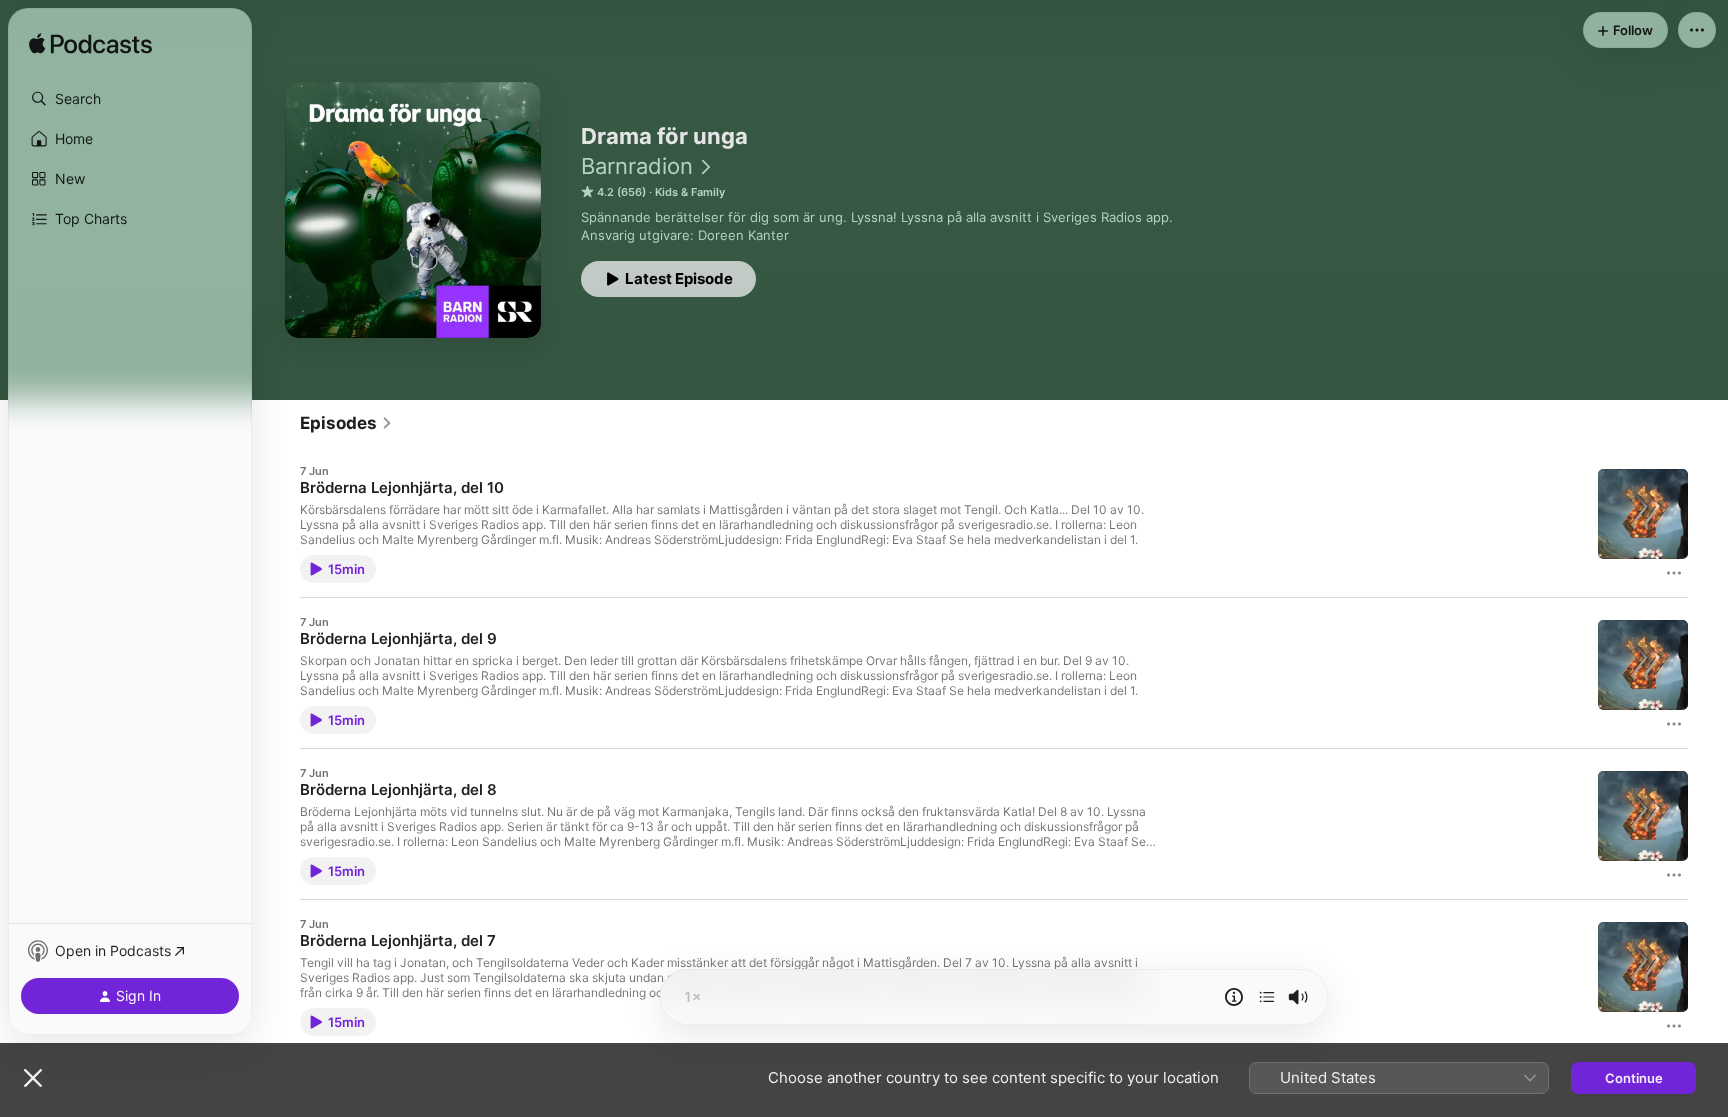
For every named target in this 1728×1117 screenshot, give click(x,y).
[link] (346, 423)
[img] (90, 45)
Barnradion (637, 166)
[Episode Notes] (1234, 997)
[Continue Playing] (1267, 997)
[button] (130, 99)
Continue (1634, 1078)
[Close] (33, 1078)
